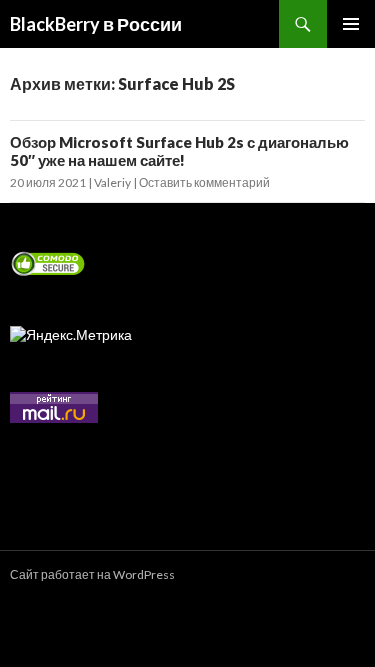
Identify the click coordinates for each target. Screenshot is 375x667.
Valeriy (112, 182)
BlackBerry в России (96, 24)
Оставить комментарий (204, 182)
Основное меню (351, 24)
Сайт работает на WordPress (92, 574)
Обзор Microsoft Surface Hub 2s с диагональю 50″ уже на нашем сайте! (179, 151)
